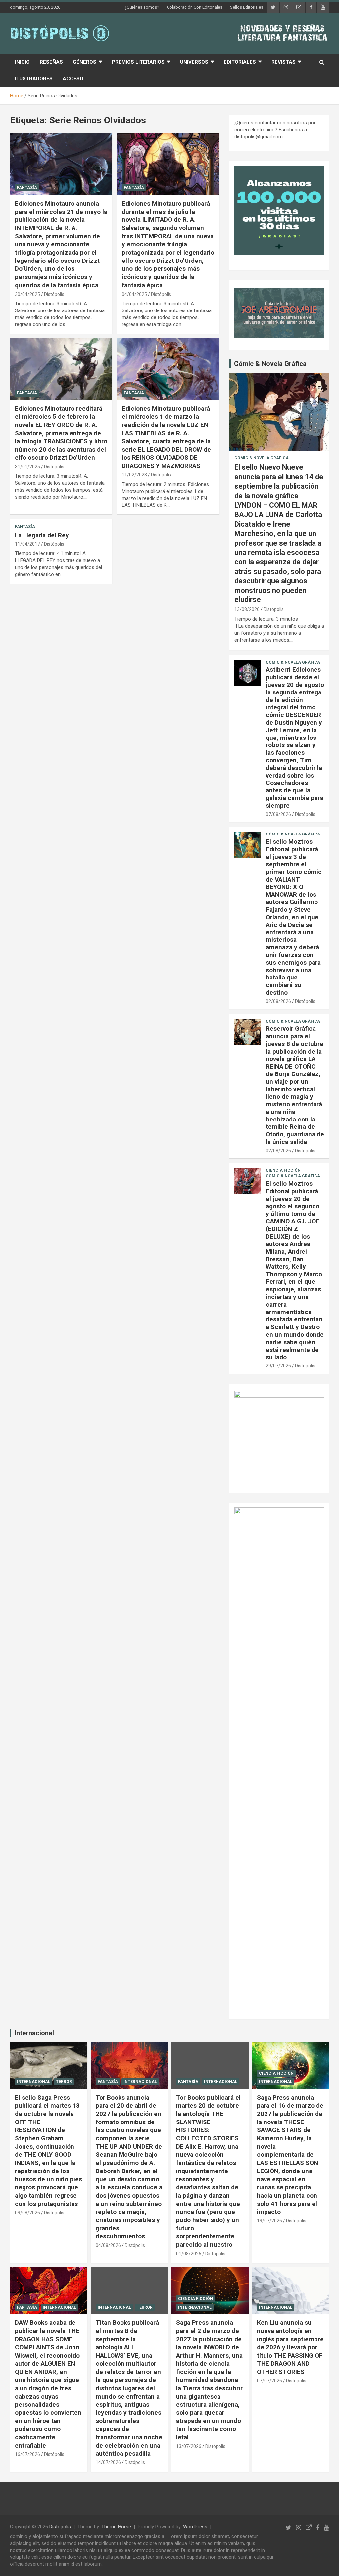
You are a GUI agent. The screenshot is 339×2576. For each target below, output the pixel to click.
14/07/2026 (108, 2462)
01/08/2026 (189, 2254)
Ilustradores (34, 79)
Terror (64, 2082)
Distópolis (54, 294)
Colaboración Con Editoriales (195, 7)
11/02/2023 (134, 475)
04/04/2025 (134, 294)
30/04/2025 (27, 294)
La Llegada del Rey (42, 535)
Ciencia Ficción (283, 1170)
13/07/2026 (189, 2446)
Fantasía (27, 188)
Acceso (73, 79)
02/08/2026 (278, 1001)
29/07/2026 (278, 1366)
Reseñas (51, 62)
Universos (194, 62)
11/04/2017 (27, 544)
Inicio (22, 62)
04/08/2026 (108, 2245)
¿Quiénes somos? (142, 7)
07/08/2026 (278, 814)
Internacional (34, 2033)
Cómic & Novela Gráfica (270, 364)
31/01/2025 (27, 467)
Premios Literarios (138, 62)
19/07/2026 (269, 2221)
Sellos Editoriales (247, 7)
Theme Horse (116, 2527)
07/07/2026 (269, 2381)
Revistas (284, 62)
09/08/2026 (27, 2213)
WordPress (195, 2527)
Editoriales (240, 62)
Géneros (85, 62)
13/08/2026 (247, 609)
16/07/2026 (27, 2454)
